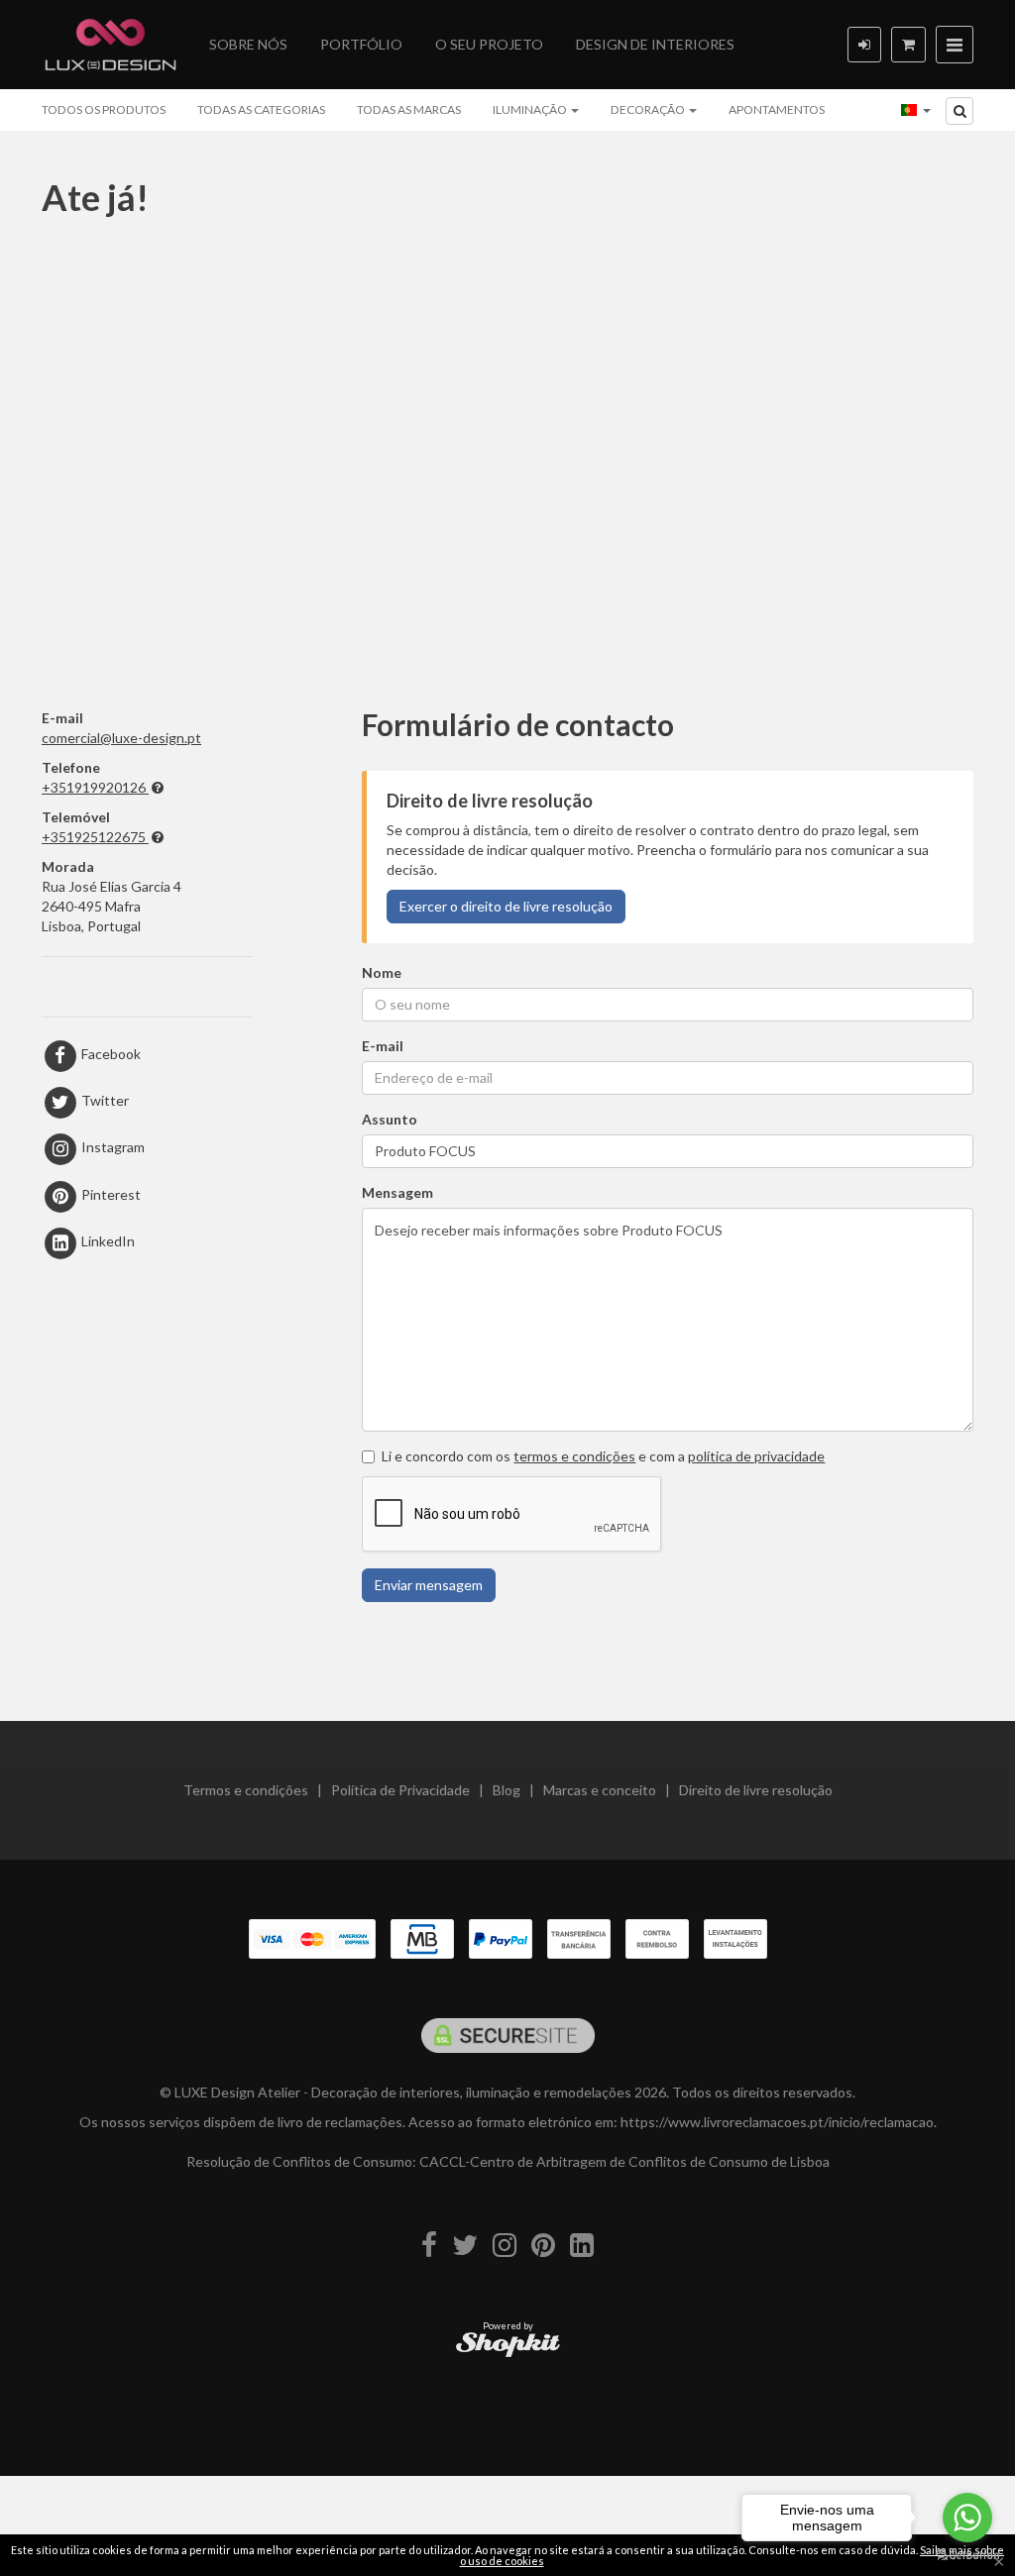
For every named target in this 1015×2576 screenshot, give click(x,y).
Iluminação (531, 109)
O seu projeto (489, 44)
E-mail (383, 1046)
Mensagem (397, 1192)
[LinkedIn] (582, 2246)
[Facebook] (429, 2246)
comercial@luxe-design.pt (121, 738)
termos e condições (574, 1456)
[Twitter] (465, 2246)
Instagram (112, 1147)
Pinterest (110, 1194)
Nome (382, 972)
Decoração (649, 109)
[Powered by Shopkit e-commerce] (508, 2344)
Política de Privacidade (400, 1790)
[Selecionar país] (916, 110)
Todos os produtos (104, 109)
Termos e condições (246, 1790)
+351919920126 (94, 787)
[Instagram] (505, 2246)
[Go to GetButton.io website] (967, 2556)
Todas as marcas (409, 109)
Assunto (390, 1119)
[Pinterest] (543, 2246)
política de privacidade (756, 1456)
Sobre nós (248, 44)
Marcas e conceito (600, 1790)
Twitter (104, 1100)
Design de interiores (655, 44)
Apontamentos (777, 109)
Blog (507, 1790)
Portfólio (361, 44)
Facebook (110, 1054)
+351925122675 (94, 837)
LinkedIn (107, 1241)
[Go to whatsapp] (967, 2518)
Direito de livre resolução (756, 1790)
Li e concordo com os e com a (603, 1456)
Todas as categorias (261, 109)
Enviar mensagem (429, 1585)
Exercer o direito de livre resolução (506, 906)
